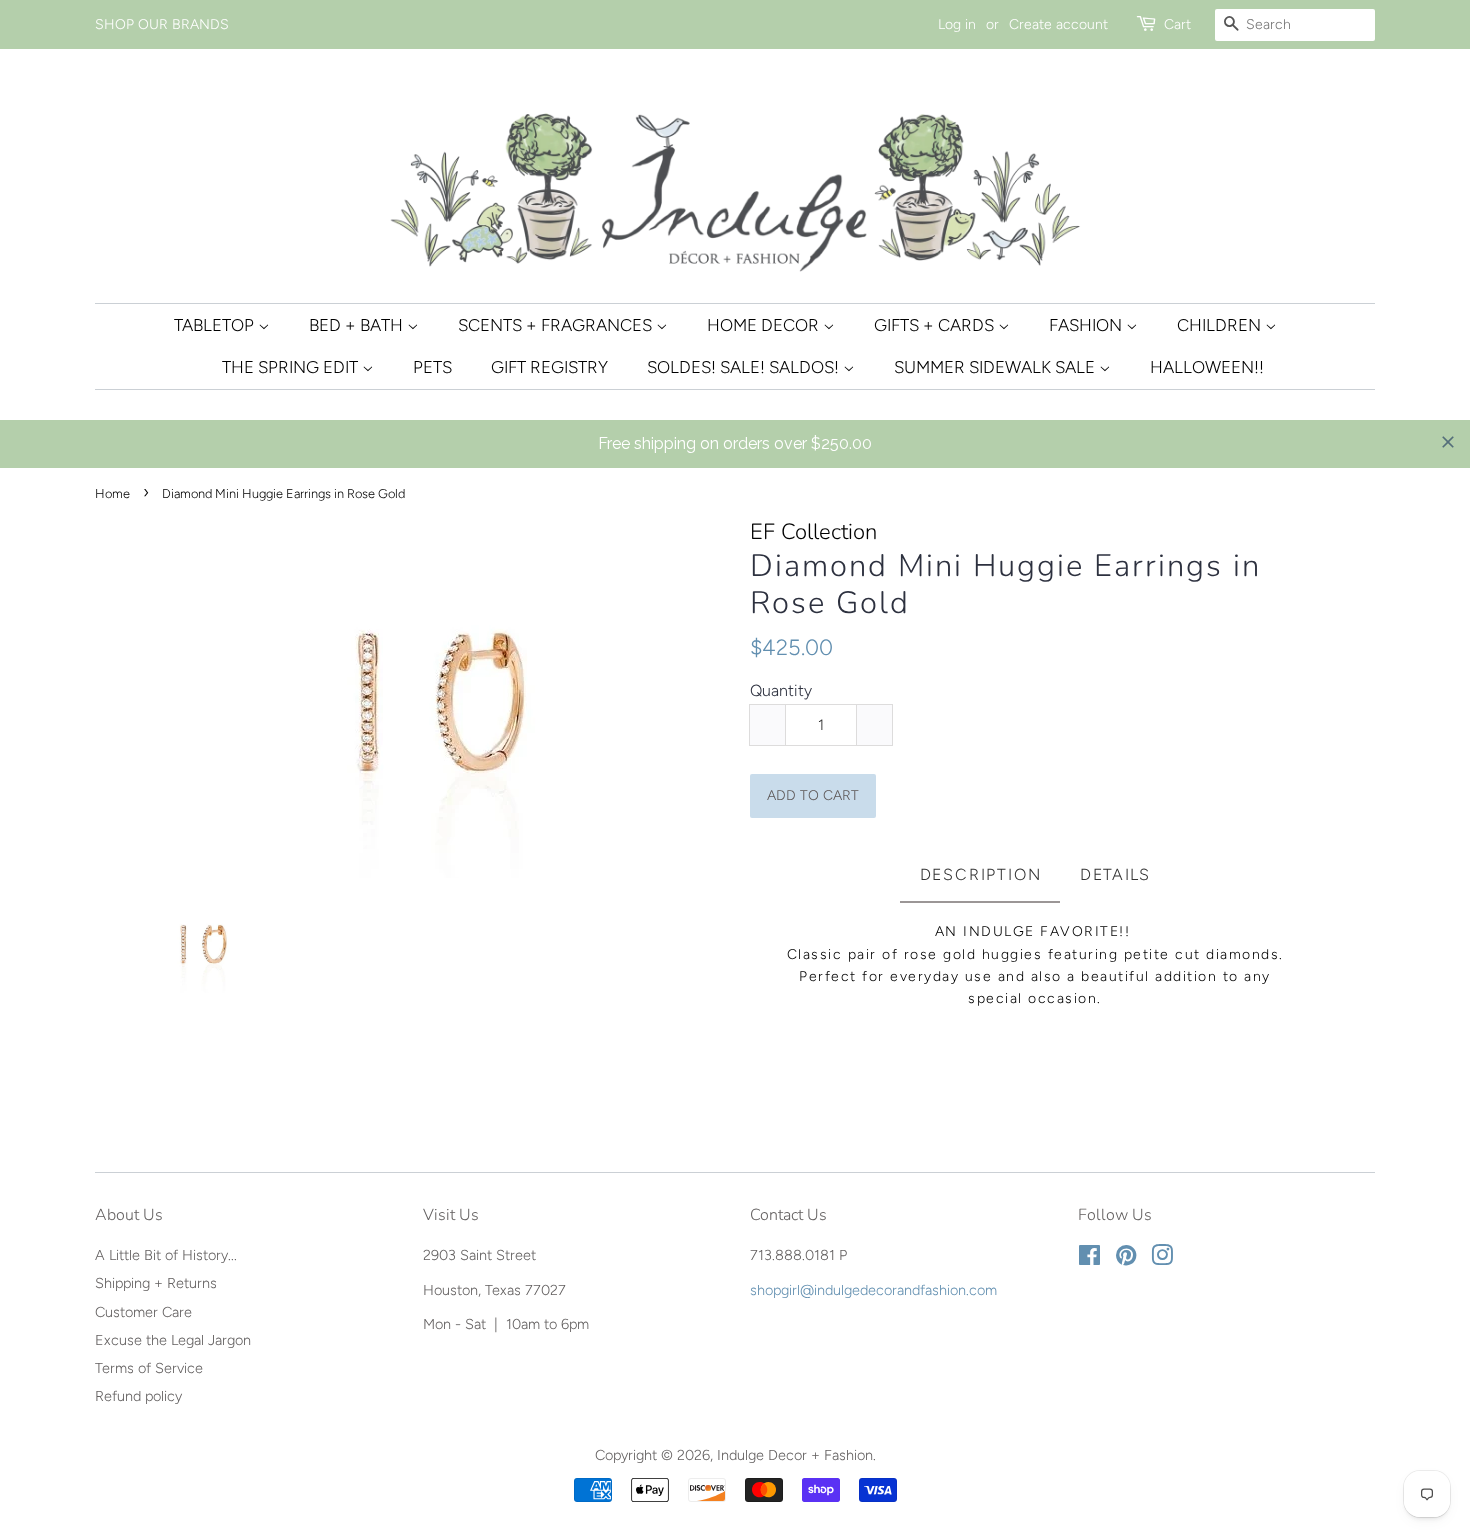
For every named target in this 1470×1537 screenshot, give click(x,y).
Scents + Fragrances (557, 325)
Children (1221, 325)
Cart (1177, 24)
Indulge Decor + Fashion (795, 1455)
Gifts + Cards (936, 325)
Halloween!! (1207, 367)
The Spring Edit (292, 367)
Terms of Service (149, 1368)
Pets (432, 367)
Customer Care (143, 1312)
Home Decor (765, 325)
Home (112, 493)
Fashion (1087, 325)
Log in (957, 24)
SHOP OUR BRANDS (162, 24)
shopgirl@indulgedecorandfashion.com (873, 1290)
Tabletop (216, 325)
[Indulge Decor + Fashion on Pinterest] (1126, 1259)
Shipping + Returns (156, 1283)
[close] (1448, 442)
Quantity (781, 690)
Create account (1058, 24)
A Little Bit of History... (166, 1255)
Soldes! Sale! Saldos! (745, 367)
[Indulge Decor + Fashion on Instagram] (1162, 1259)
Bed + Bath (358, 325)
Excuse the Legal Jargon (173, 1340)
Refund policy (138, 1396)
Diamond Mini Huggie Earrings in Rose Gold (1005, 585)
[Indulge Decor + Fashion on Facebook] (1089, 1259)
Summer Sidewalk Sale (996, 367)
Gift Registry (549, 367)
